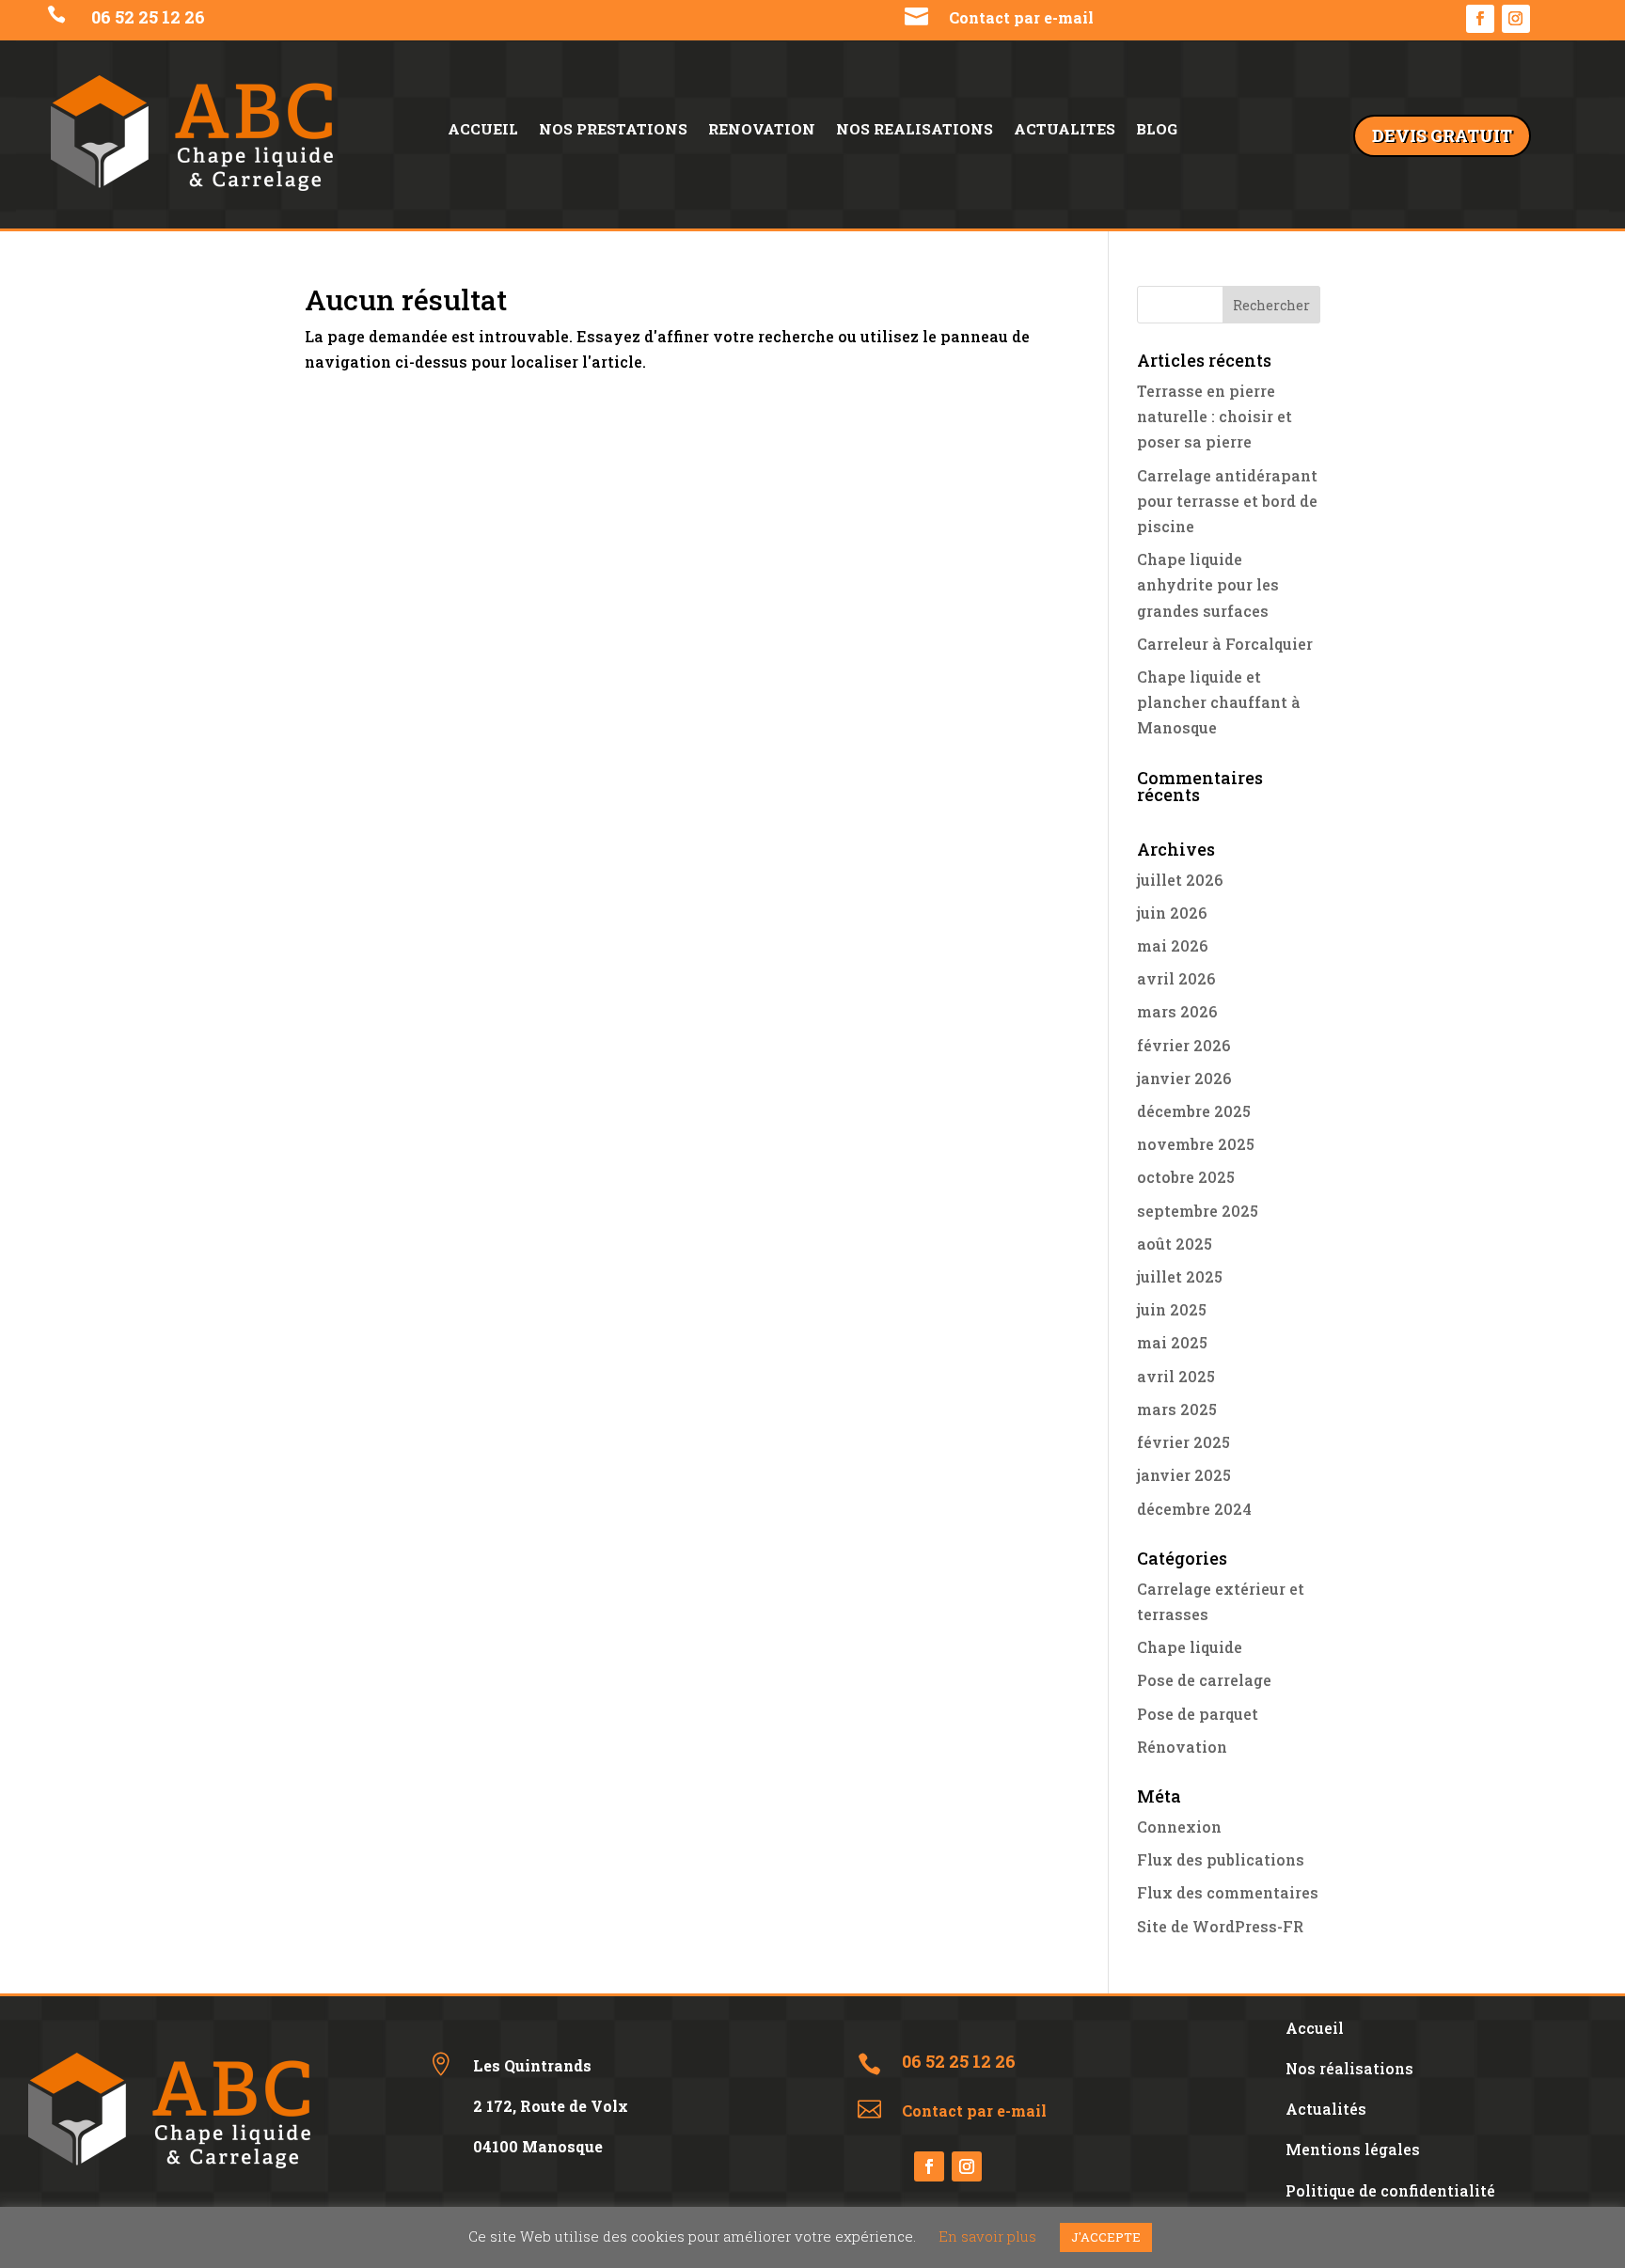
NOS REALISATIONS (915, 130)
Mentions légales (1353, 2149)
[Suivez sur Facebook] (1480, 19)
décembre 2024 (1194, 1509)
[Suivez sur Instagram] (1516, 19)
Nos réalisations (1349, 2068)
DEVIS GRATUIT (1442, 135)
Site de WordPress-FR (1220, 1926)
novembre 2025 (1196, 1144)
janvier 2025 (1184, 1475)
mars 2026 (1177, 1011)
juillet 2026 (1180, 880)
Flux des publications (1221, 1859)
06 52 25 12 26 (150, 17)
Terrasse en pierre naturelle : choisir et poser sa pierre (1215, 416)
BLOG (1157, 130)
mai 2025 (1172, 1342)
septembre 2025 (1198, 1211)
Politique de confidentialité (1390, 2190)
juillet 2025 (1180, 1276)
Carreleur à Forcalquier (1225, 644)
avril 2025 (1176, 1376)
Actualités (1326, 2109)
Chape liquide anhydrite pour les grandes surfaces (1208, 584)
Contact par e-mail (1021, 17)
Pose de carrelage (1204, 1680)
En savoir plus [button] (987, 2236)
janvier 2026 (1184, 1078)
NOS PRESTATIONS (613, 130)
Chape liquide (1190, 1647)
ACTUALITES (1065, 130)
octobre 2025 (1186, 1177)
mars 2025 (1177, 1409)
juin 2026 (1172, 913)
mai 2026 (1172, 945)
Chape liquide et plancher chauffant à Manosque (1219, 702)
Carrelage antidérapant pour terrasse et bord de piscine (1227, 501)
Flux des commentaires (1228, 1892)
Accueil (1315, 2028)
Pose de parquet (1198, 1714)
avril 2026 (1176, 978)
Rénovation (1182, 1747)
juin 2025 (1172, 1309)
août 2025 (1175, 1244)
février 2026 (1183, 1045)
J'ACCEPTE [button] (1106, 2237)
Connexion (1179, 1827)
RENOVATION (762, 130)
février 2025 (1183, 1442)
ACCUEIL (483, 130)
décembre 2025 (1194, 1111)
